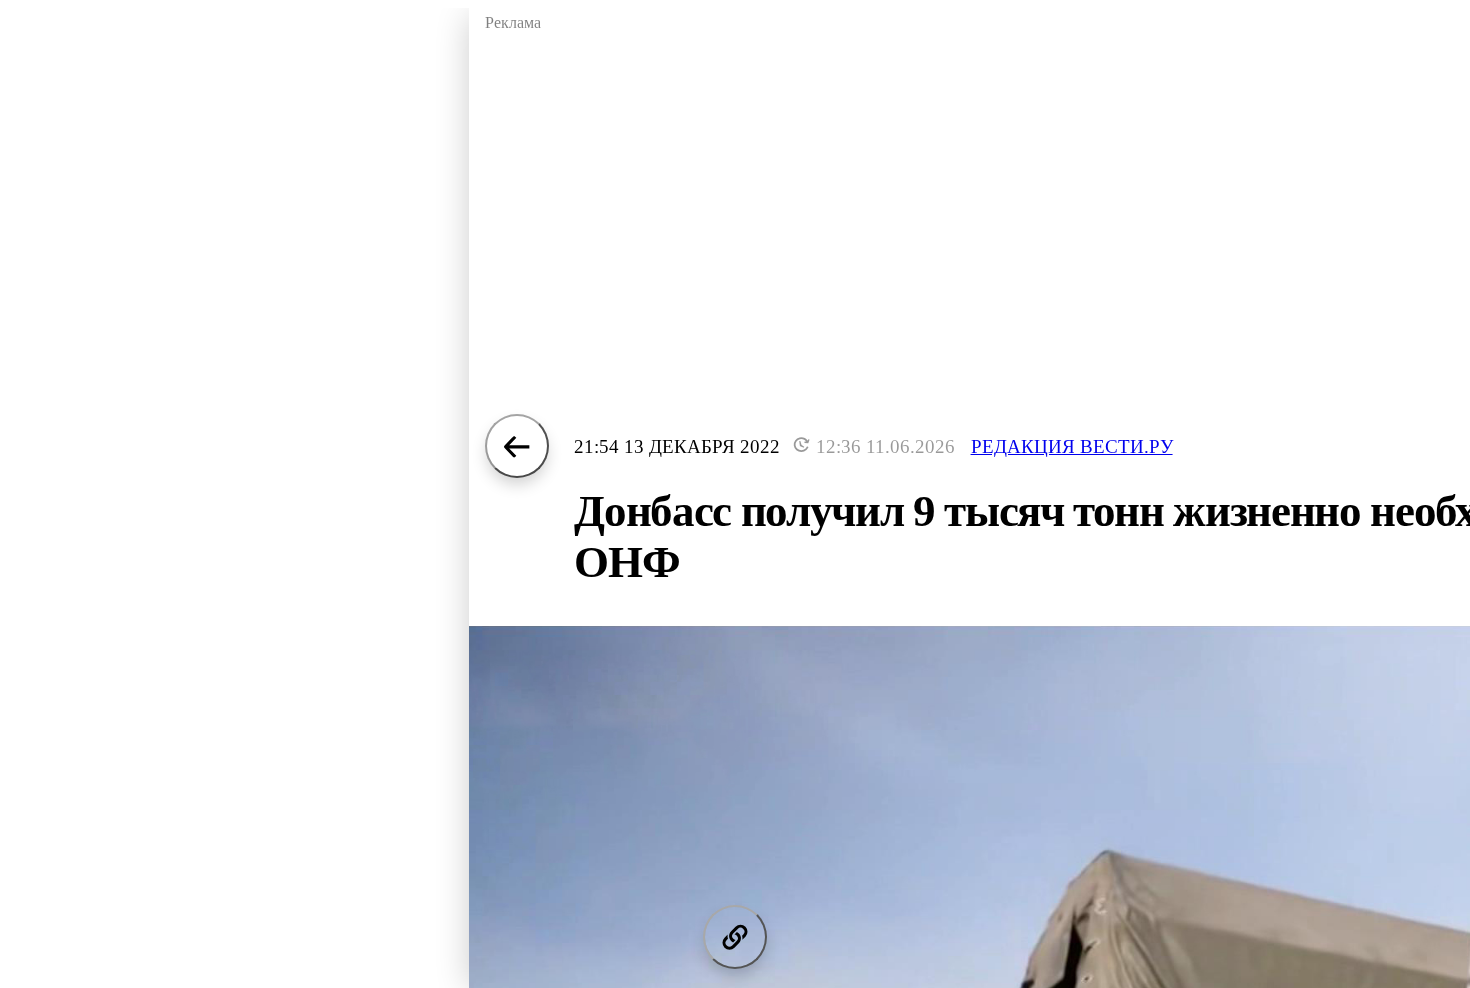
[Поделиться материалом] (735, 937)
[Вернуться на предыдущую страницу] (517, 446)
